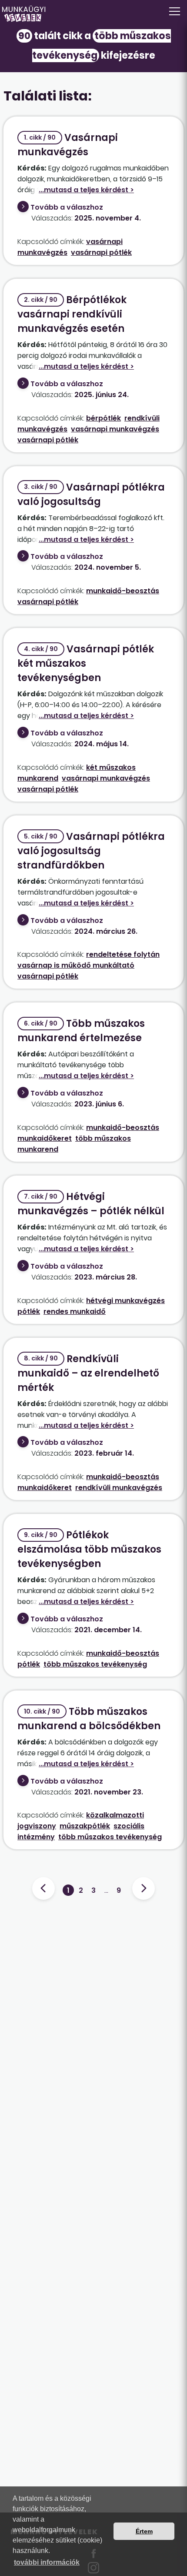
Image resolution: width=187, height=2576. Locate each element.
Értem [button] (144, 2531)
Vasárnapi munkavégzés (68, 145)
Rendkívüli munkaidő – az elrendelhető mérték (88, 1373)
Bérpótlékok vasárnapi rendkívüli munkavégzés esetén (72, 314)
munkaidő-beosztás (123, 591)
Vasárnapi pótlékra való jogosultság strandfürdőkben (91, 851)
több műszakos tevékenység (95, 1664)
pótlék (29, 1311)
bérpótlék (104, 418)
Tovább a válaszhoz (67, 207)
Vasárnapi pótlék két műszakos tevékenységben (86, 663)
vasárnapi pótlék (101, 252)
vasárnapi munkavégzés (115, 429)
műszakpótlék (85, 1826)
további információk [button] (47, 2562)
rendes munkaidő (75, 1311)
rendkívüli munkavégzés (119, 1488)
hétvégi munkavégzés (125, 1301)
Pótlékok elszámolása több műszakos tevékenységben (89, 1549)
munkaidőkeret (45, 1138)
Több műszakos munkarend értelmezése (81, 1031)
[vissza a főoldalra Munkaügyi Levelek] (93, 14)
